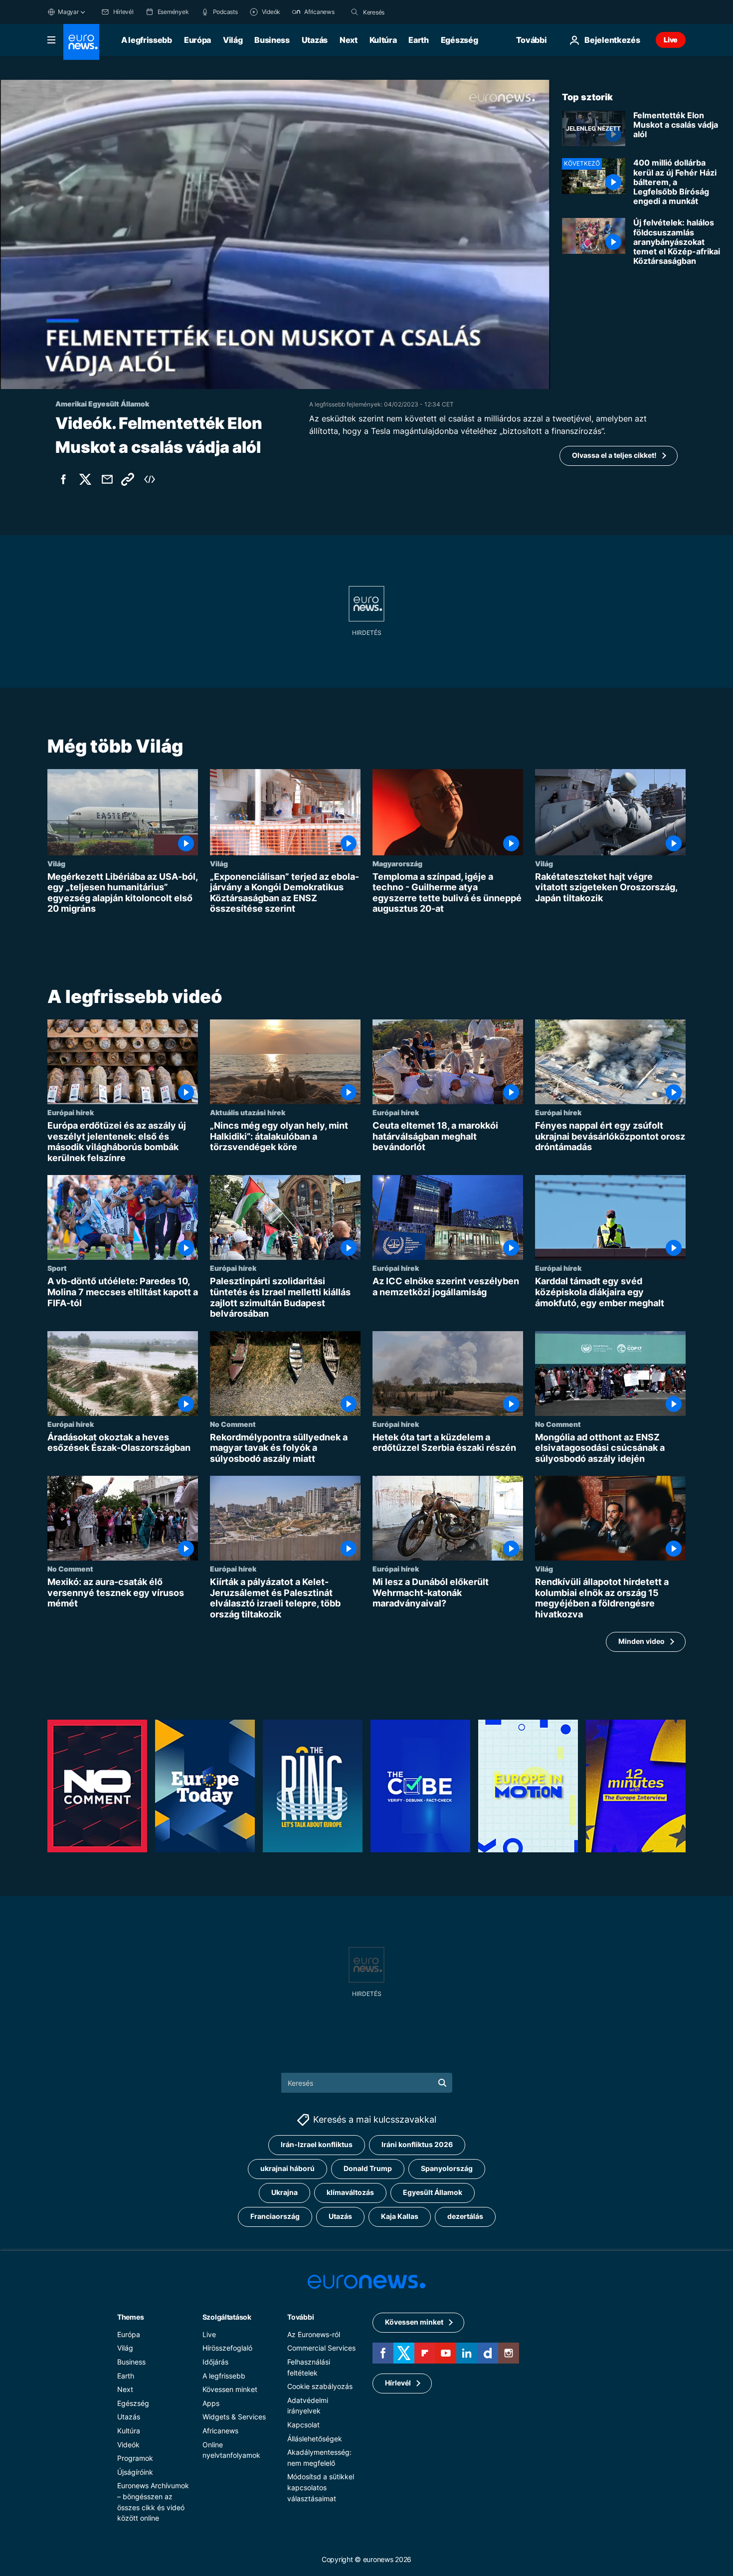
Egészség (459, 40)
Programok (135, 2458)
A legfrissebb (147, 40)
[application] (275, 234)
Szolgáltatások (227, 2317)
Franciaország (275, 2217)
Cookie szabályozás (320, 2387)
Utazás (315, 40)
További (300, 2317)
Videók (128, 2445)
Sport (57, 1268)
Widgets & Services (234, 2417)
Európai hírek (71, 1112)
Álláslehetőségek (315, 2439)
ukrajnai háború (287, 2169)
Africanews (220, 2431)
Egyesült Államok (433, 2193)
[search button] (355, 12)
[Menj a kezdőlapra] (81, 42)
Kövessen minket (230, 2390)
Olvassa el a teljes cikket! (614, 455)
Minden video (641, 1641)
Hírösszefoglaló (227, 2348)
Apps (211, 2403)
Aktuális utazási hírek (248, 1112)
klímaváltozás (350, 2193)
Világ (233, 40)
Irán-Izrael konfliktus (317, 2145)
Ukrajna (284, 2193)
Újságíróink (135, 2472)
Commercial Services (321, 2348)
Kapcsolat (303, 2425)
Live (671, 40)
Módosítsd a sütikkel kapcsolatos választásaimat (321, 2488)
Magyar (68, 12)
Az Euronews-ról (314, 2334)
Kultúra (383, 40)
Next (349, 40)
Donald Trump (368, 2169)
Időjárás (215, 2362)
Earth (418, 40)
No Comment (233, 1424)
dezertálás (465, 2217)
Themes (130, 2317)
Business (272, 40)
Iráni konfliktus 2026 (417, 2145)
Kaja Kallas (400, 2217)
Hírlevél (398, 2383)
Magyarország (397, 863)
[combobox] (405, 12)
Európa (197, 40)
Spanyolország (447, 2169)
